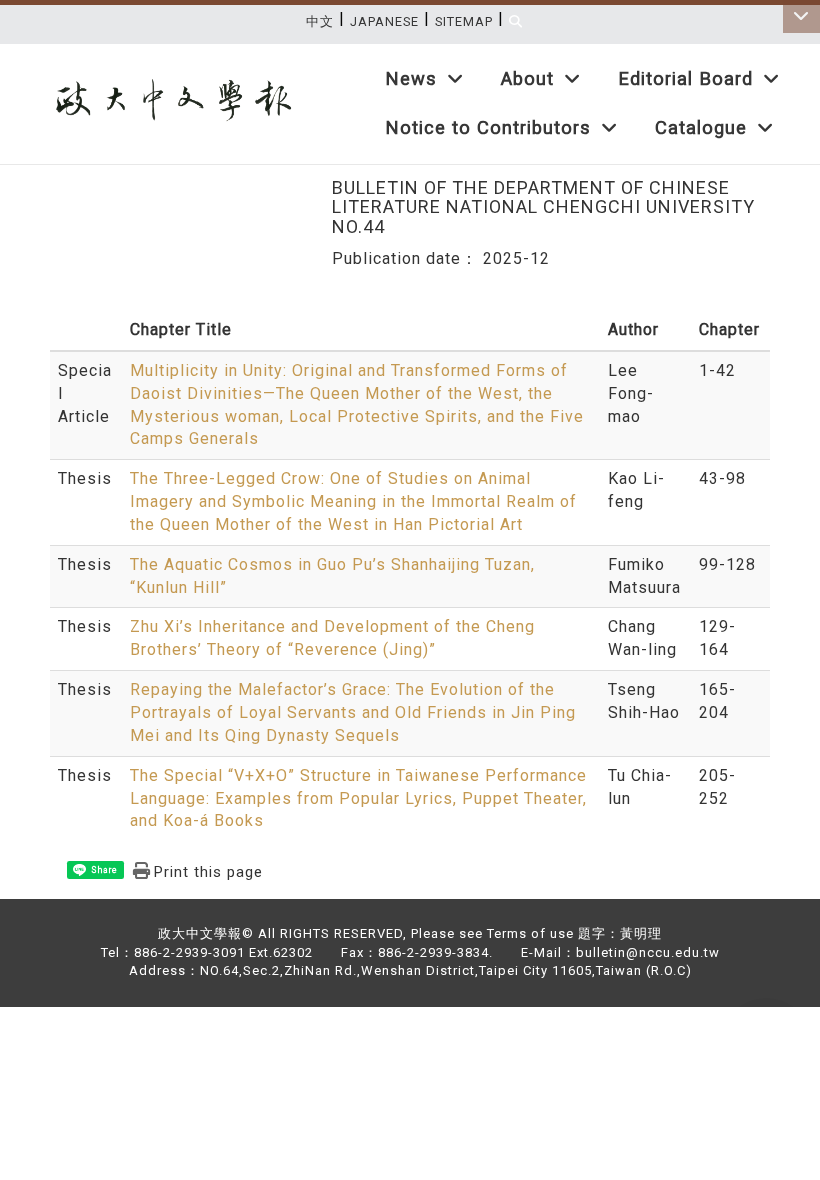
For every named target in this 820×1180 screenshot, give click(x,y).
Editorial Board (685, 78)
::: (796, 54)
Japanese (384, 21)
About (527, 78)
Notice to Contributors (488, 127)
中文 (320, 21)
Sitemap (464, 21)
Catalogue (701, 127)
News (411, 78)
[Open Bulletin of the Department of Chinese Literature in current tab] (168, 82)
